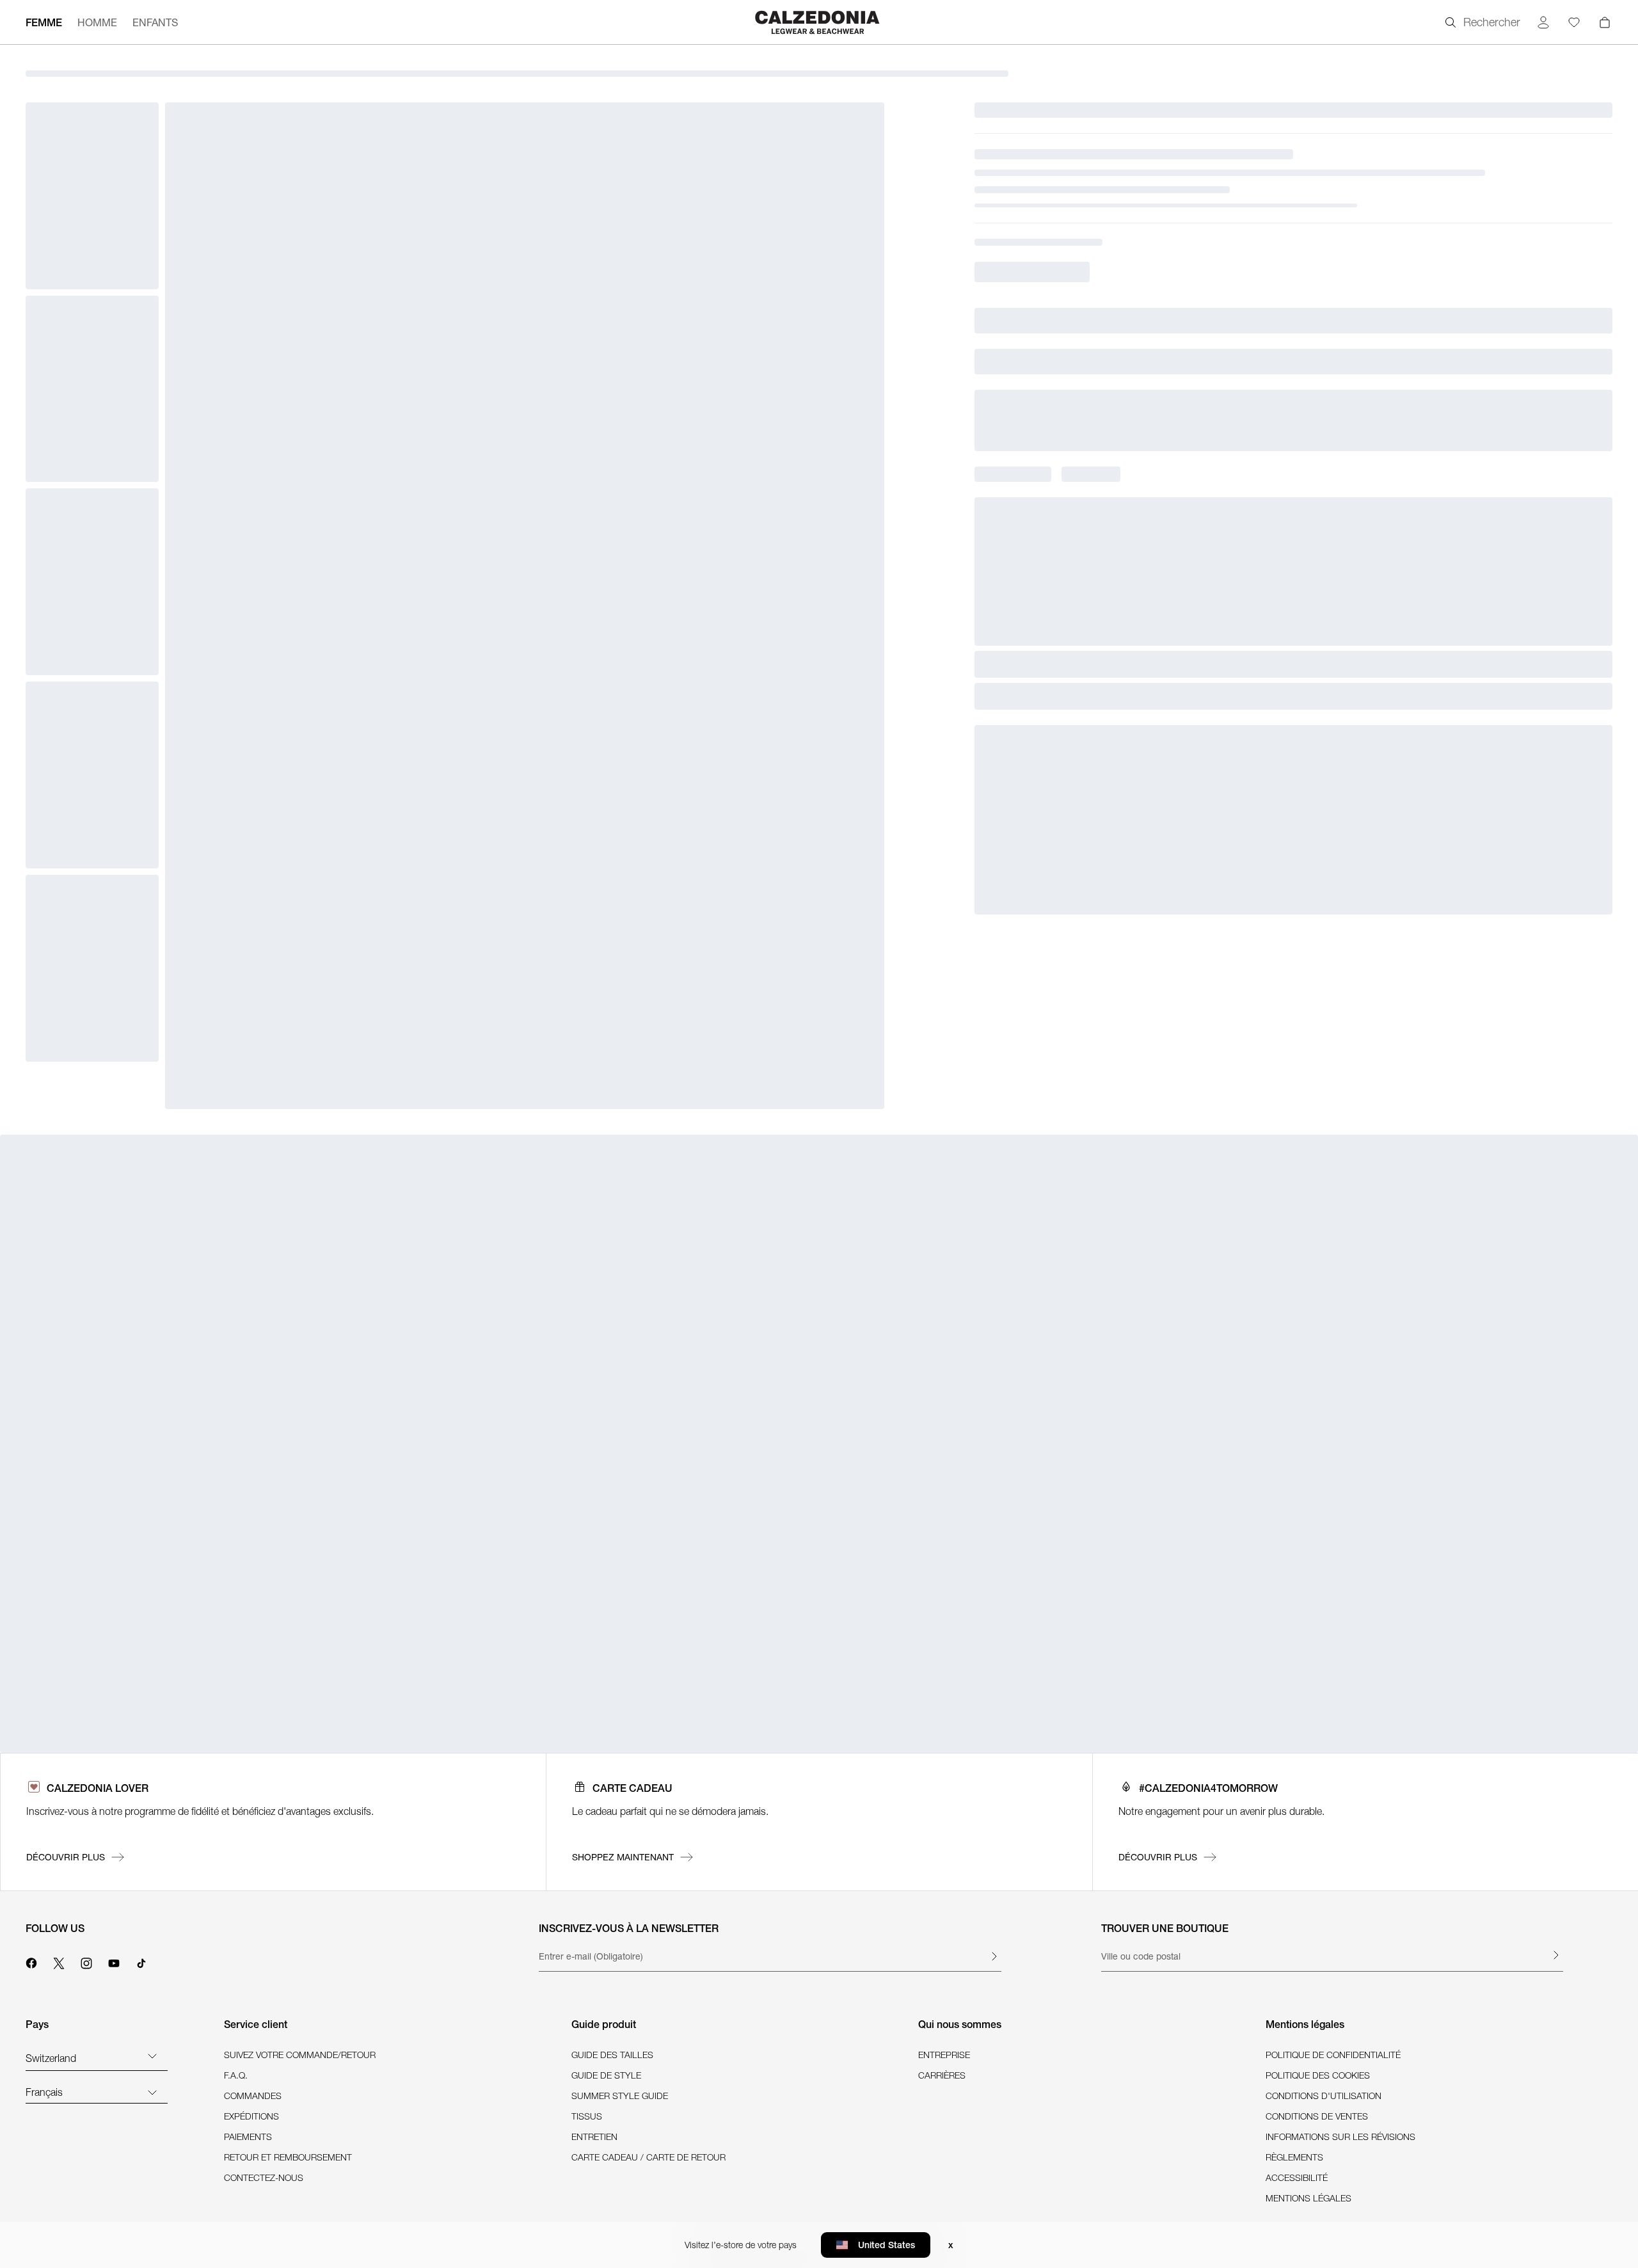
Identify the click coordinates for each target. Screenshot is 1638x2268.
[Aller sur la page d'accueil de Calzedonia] (819, 22)
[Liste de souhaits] (1574, 22)
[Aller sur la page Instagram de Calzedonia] (86, 1961)
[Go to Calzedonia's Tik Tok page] (141, 1961)
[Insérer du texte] (994, 1956)
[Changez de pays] (152, 2056)
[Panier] (1605, 22)
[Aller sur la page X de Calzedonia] (59, 1961)
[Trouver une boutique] (1555, 1955)
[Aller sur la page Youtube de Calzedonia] (114, 1961)
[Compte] (1543, 22)
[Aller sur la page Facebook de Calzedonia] (31, 1961)
